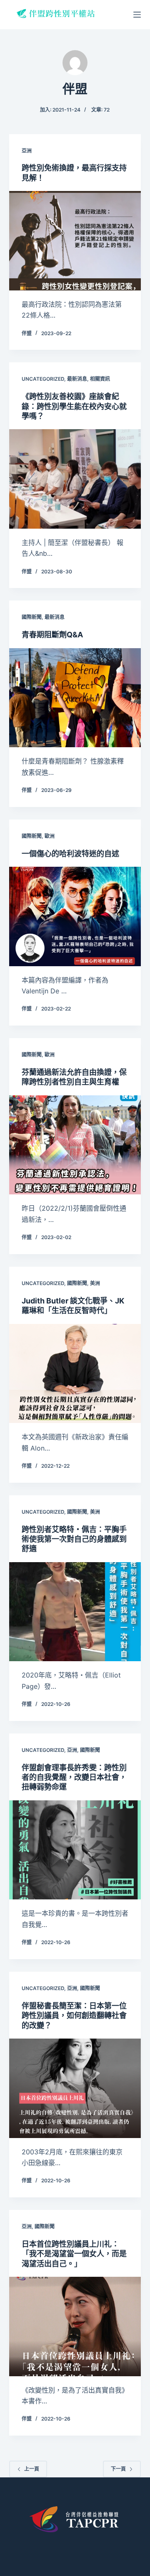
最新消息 (77, 379)
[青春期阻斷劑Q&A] (75, 698)
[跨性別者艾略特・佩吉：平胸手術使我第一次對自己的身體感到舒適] (75, 1612)
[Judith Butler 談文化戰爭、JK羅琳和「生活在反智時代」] (75, 1374)
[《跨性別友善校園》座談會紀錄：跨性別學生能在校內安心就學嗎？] (75, 479)
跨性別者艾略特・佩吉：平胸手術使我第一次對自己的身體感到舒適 (74, 1539)
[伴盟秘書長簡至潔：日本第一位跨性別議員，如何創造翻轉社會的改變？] (75, 2088)
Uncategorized (43, 379)
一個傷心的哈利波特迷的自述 (70, 854)
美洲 (95, 1283)
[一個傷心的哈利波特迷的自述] (75, 916)
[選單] (137, 15)
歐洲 (50, 836)
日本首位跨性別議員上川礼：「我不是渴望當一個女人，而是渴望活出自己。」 (74, 2254)
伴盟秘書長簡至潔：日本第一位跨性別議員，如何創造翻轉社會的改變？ (74, 2016)
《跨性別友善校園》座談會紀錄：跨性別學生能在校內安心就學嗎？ (74, 406)
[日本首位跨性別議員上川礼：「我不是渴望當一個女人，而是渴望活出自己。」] (75, 2327)
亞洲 (27, 151)
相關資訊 (100, 379)
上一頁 (32, 2469)
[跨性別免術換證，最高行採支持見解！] (75, 241)
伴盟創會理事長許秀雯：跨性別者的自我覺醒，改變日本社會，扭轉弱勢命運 (74, 1777)
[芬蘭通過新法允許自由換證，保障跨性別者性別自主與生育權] (75, 1145)
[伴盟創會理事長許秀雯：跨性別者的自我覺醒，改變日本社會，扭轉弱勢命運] (75, 1850)
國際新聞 (32, 617)
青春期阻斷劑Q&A (52, 635)
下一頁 (118, 2469)
